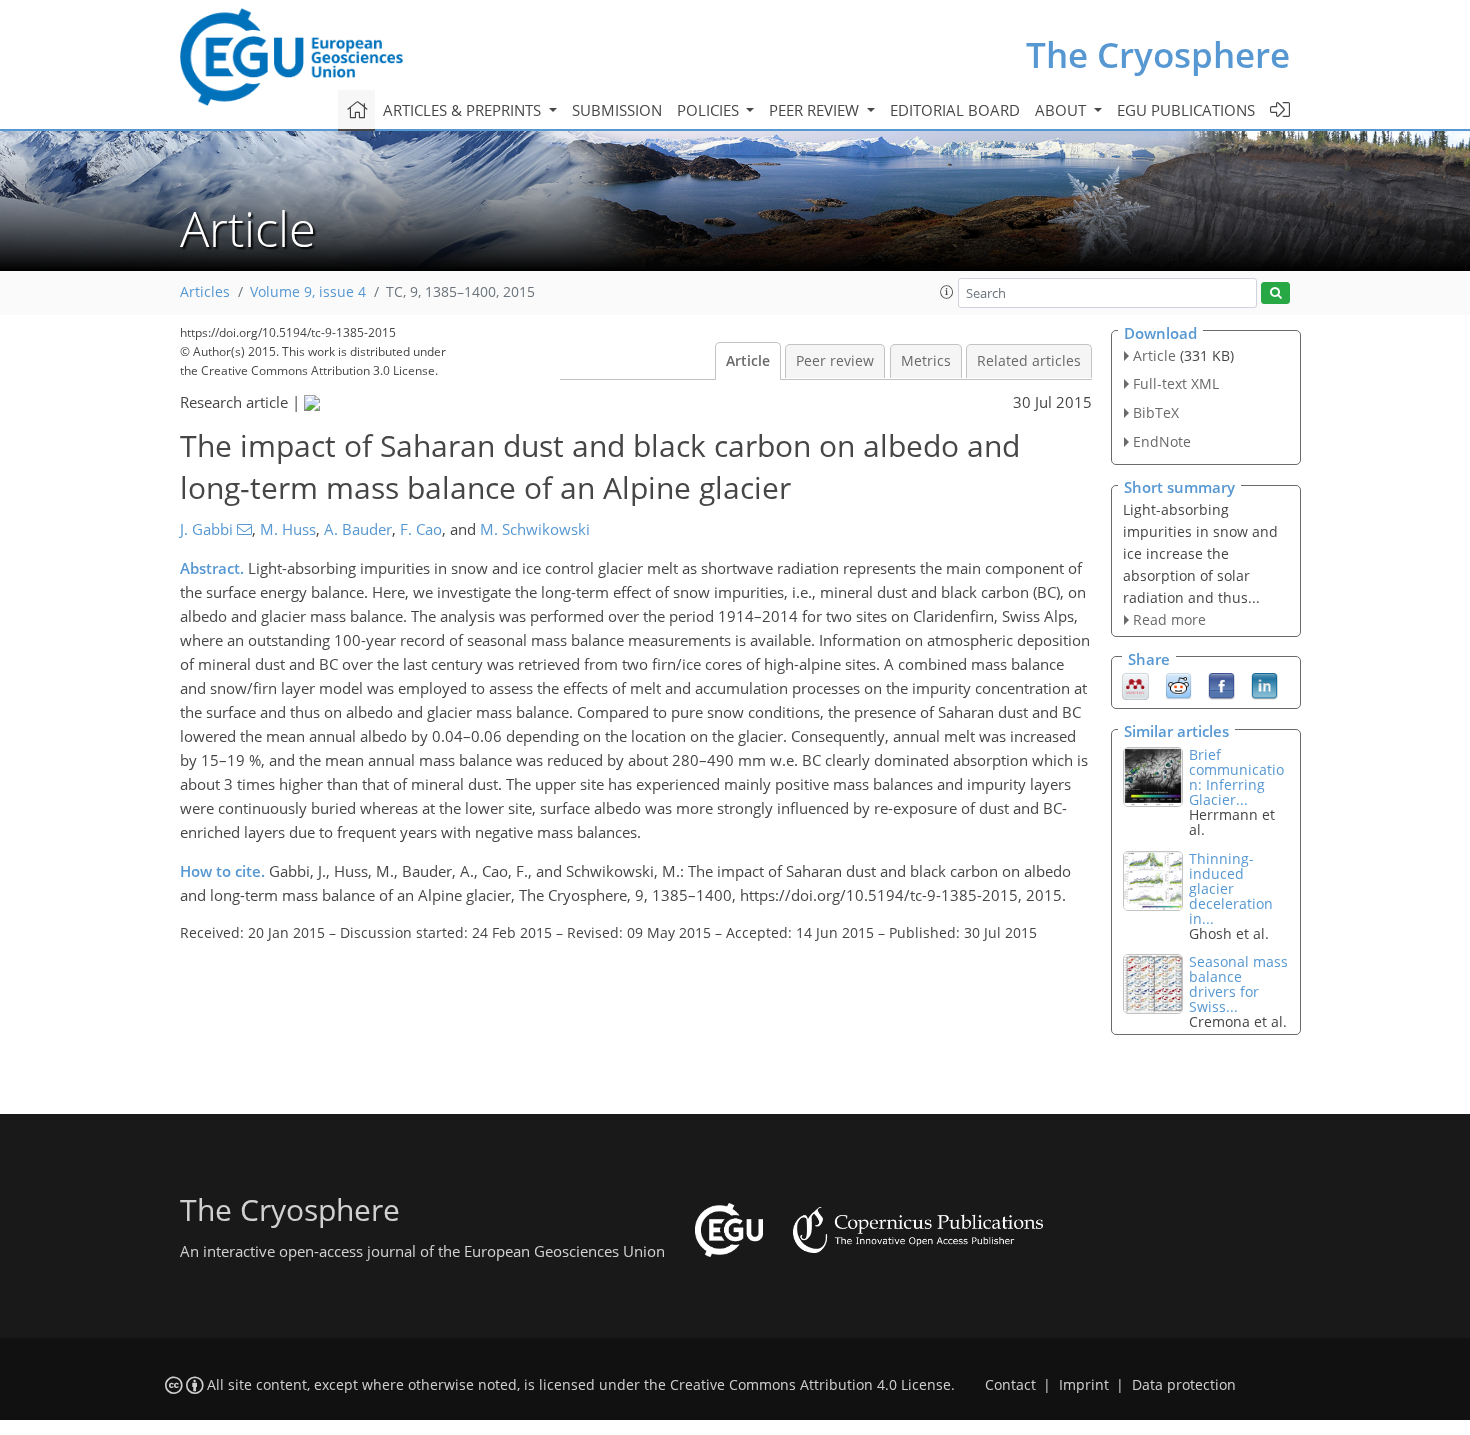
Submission (617, 110)
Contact (1010, 1385)
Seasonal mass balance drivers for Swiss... (1238, 984)
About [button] (1062, 110)
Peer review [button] (816, 110)
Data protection (1184, 1385)
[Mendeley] (1135, 685)
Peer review (835, 361)
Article (748, 361)
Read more (1169, 619)
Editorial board (955, 110)
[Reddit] (1178, 685)
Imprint (1084, 1385)
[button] (947, 292)
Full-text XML (1176, 383)
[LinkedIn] (1264, 685)
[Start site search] (1275, 293)
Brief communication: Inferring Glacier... (1236, 777)
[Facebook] (1221, 685)
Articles (205, 292)
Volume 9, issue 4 (308, 292)
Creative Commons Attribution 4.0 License (810, 1385)
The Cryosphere (1158, 54)
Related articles (1029, 361)
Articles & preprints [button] (464, 110)
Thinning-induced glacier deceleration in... (1231, 888)
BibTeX (1156, 412)
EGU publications (1186, 110)
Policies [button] (710, 110)
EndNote (1162, 441)
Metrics (926, 361)
